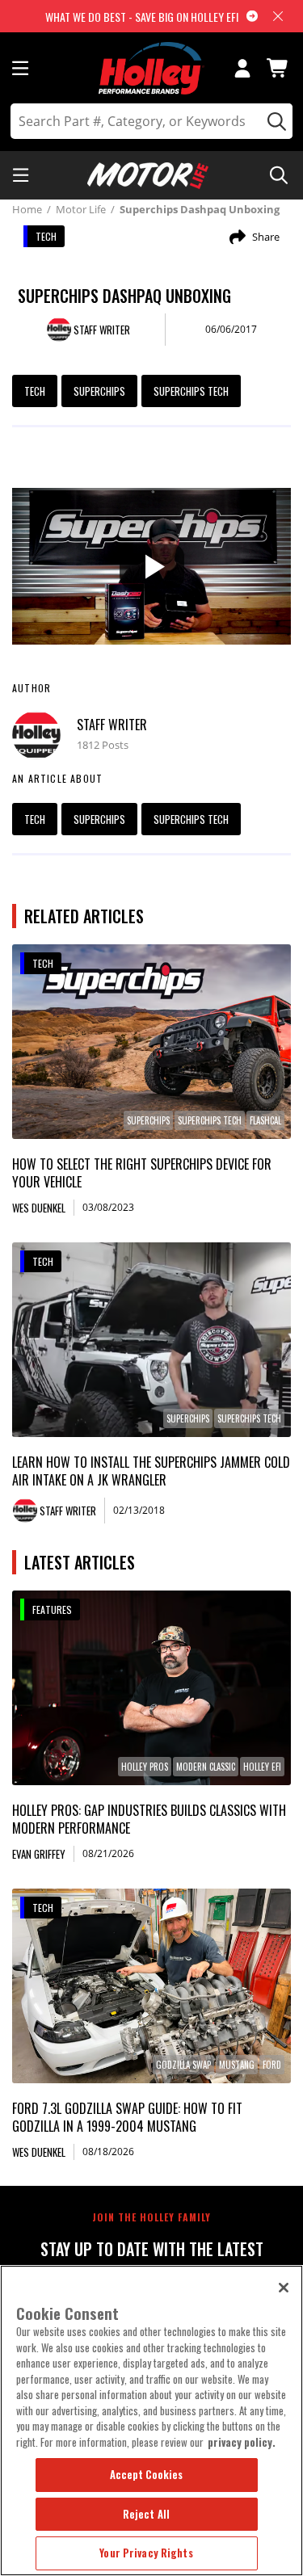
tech (35, 391)
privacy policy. (242, 2442)
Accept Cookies (147, 2474)
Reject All (146, 2514)
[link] (151, 1042)
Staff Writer (112, 725)
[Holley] (151, 68)
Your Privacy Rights (146, 2553)
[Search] (274, 121)
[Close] (284, 2288)
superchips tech (191, 391)
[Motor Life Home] (148, 176)
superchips (99, 391)
